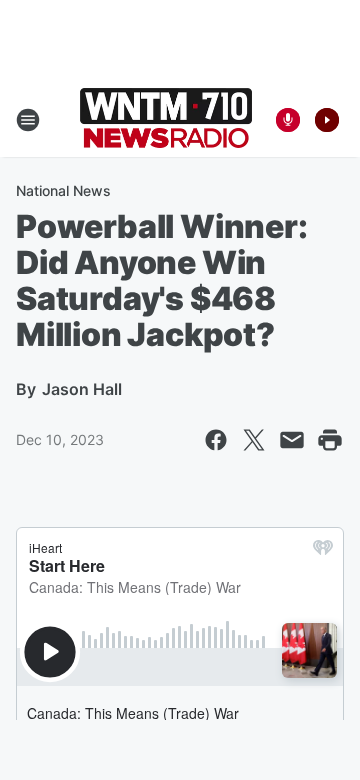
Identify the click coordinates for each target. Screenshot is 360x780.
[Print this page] (330, 440)
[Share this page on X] (254, 440)
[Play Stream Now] (327, 120)
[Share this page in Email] (292, 440)
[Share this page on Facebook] (216, 440)
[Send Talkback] (288, 120)
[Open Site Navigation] (28, 120)
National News (63, 190)
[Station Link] (166, 120)
